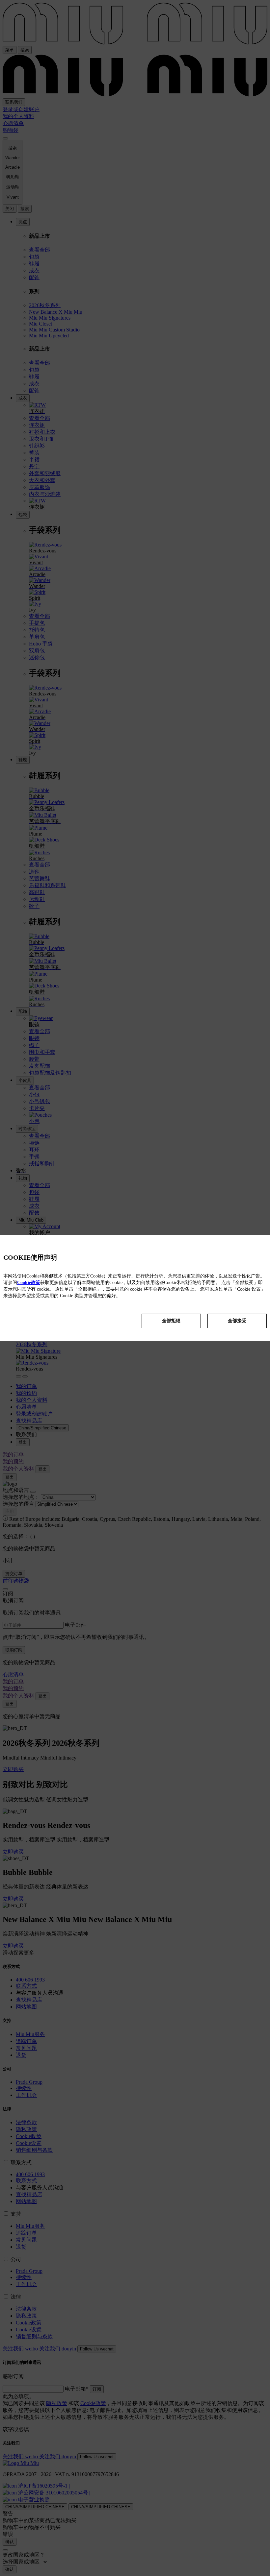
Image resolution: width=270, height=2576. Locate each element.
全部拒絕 (171, 1321)
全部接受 (237, 1321)
